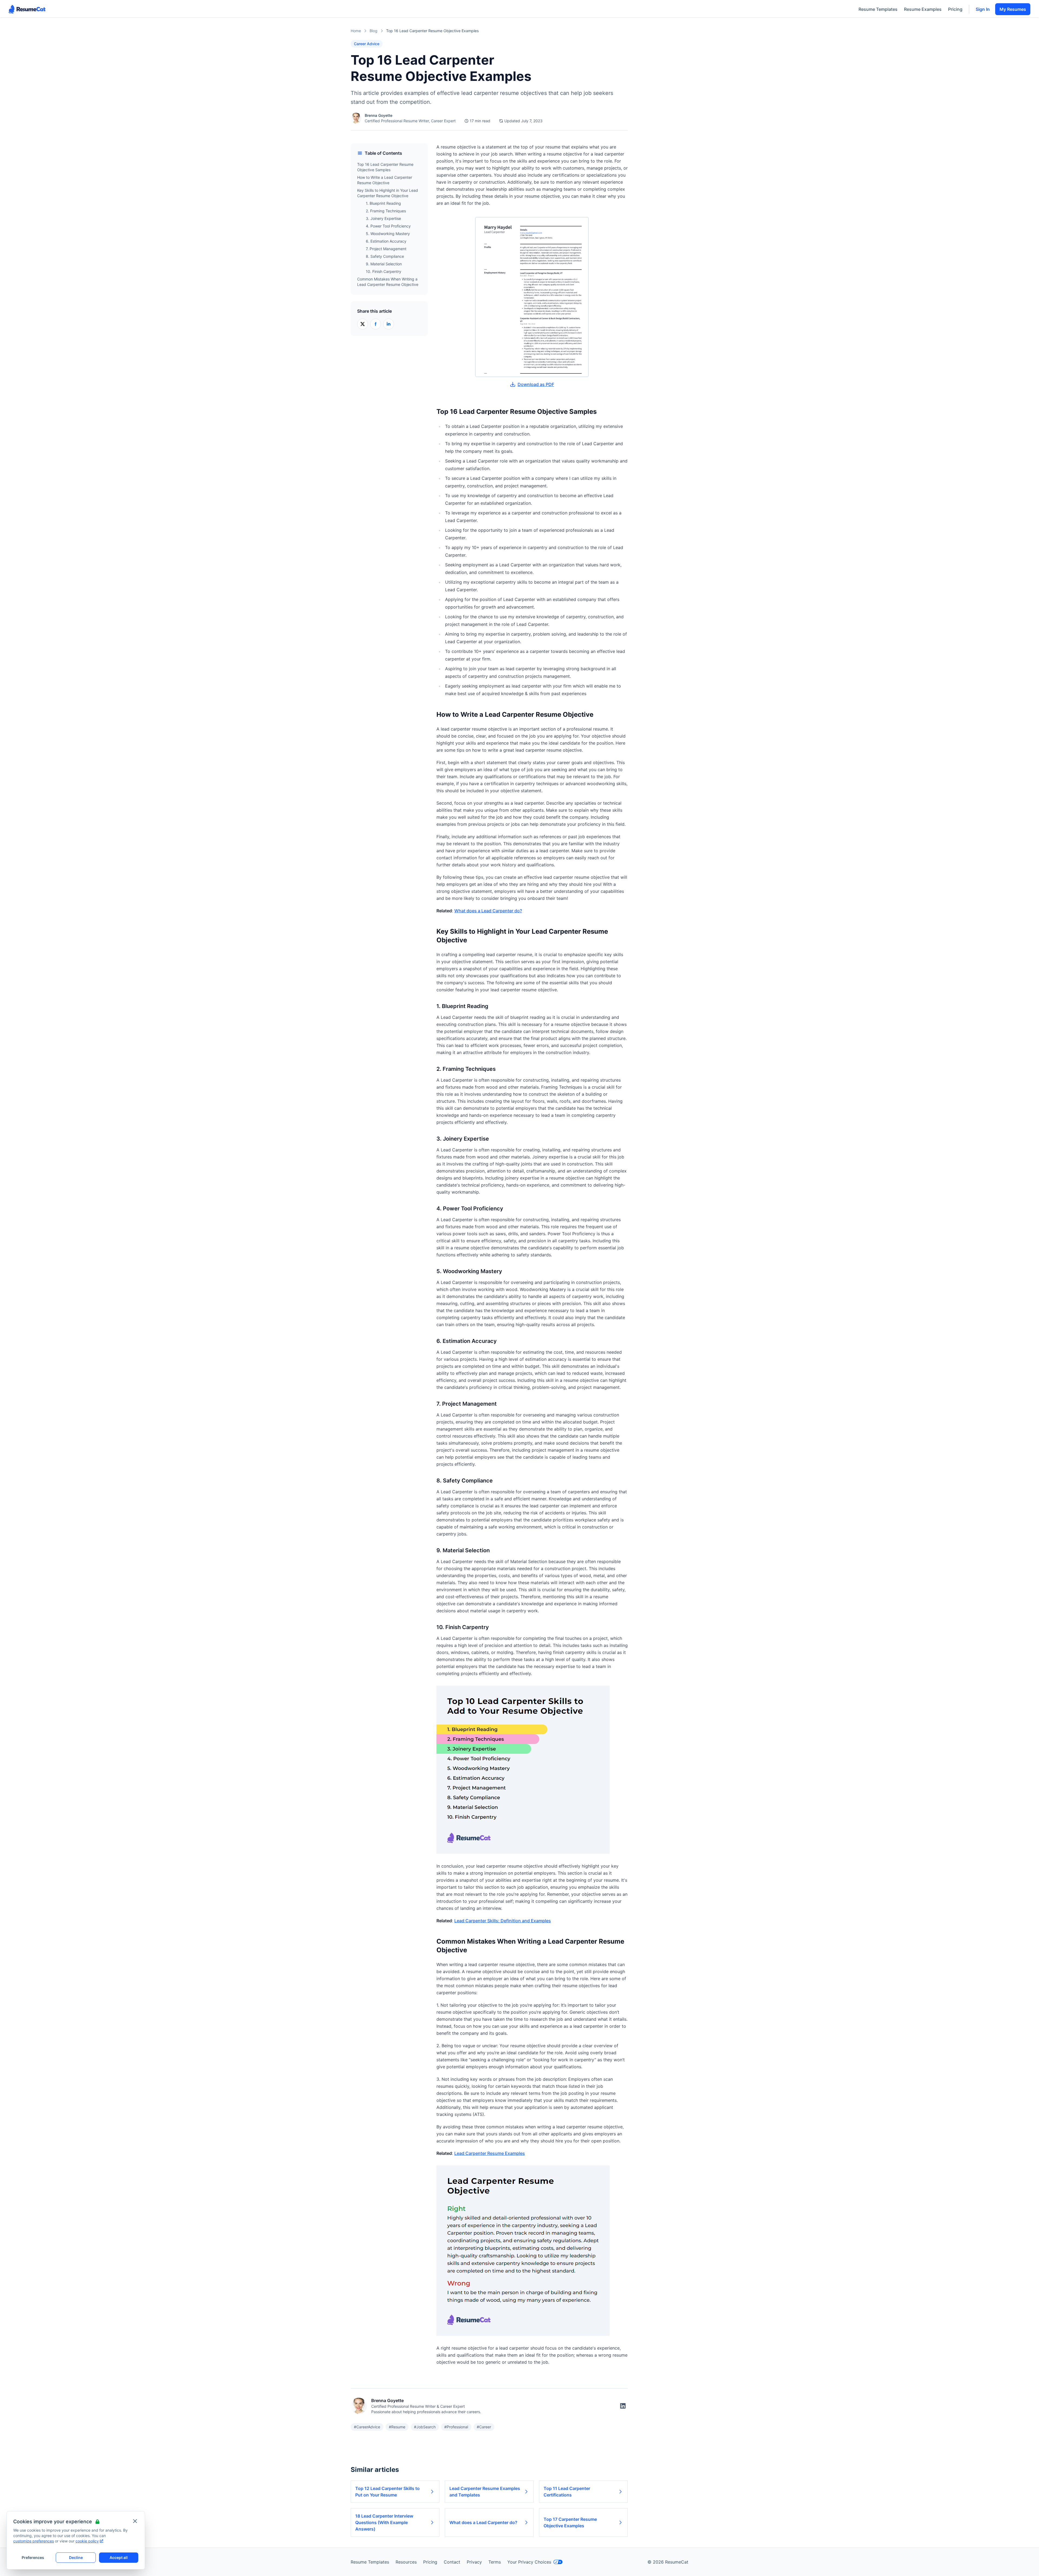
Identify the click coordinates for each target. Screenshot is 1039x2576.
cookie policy (87, 2541)
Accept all (119, 2557)
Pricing (955, 9)
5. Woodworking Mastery (388, 234)
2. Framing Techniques (386, 211)
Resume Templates (878, 9)
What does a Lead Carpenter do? (488, 911)
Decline (76, 2557)
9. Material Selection (384, 264)
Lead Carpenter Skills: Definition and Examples (503, 1921)
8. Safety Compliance (385, 256)
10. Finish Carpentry (384, 271)
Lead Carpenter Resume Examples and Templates (485, 2492)
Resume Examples (923, 9)
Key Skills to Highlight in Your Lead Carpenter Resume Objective (388, 193)
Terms (495, 2562)
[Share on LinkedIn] (389, 324)
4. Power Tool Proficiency (388, 226)
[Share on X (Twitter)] (363, 324)
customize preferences (34, 2541)
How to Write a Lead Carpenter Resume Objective (385, 180)
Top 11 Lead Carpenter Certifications (567, 2492)
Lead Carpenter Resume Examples (490, 2153)
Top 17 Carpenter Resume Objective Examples (570, 2522)
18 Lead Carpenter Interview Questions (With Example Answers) (384, 2522)
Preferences (33, 2557)
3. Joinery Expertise (383, 218)
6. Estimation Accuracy (386, 241)
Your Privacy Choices (529, 2562)
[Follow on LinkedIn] (623, 2406)
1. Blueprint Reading (383, 203)
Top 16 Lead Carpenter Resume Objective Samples (385, 167)
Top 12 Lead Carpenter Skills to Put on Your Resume (387, 2492)
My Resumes (1013, 9)
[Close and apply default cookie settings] (135, 2521)
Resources (406, 2562)
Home (356, 31)
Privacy (474, 2562)
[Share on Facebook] (376, 324)
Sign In (983, 9)
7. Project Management (386, 249)
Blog (374, 31)
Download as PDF (536, 384)
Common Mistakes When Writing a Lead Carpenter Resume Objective (388, 282)
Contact (452, 2562)
